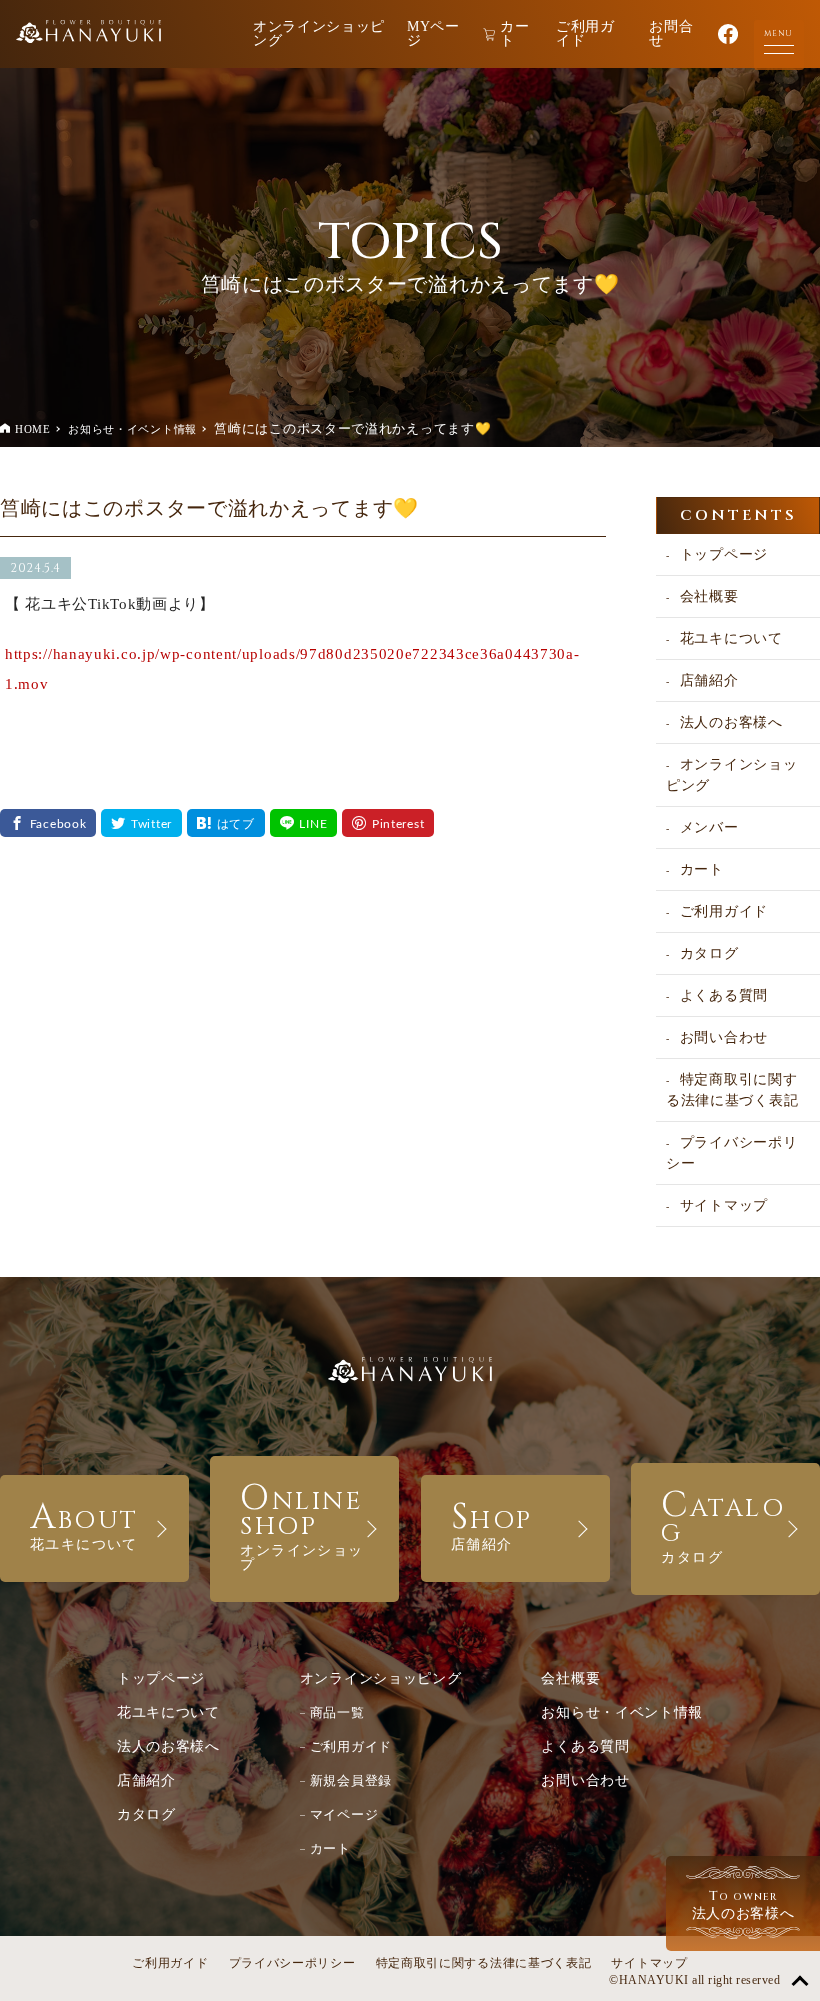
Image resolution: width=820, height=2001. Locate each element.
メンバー (709, 827)
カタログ (709, 953)
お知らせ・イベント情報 (132, 429)
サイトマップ (724, 1205)
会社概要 (709, 596)
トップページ (724, 554)
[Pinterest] (388, 823)
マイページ (344, 1814)
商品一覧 (337, 1712)
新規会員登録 (351, 1780)
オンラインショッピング (319, 34)
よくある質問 (724, 995)
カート (514, 34)
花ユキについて (731, 638)
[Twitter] (141, 823)
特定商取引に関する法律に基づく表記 (732, 1090)
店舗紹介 (709, 680)
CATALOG (723, 1523)
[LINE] (304, 823)
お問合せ (671, 34)
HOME (33, 429)
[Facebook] (48, 823)
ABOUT (84, 1523)
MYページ (433, 34)
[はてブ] (226, 823)
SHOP (492, 1523)
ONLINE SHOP (301, 1523)
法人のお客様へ (731, 722)
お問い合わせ (724, 1037)
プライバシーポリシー (731, 1153)
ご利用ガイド (585, 34)
